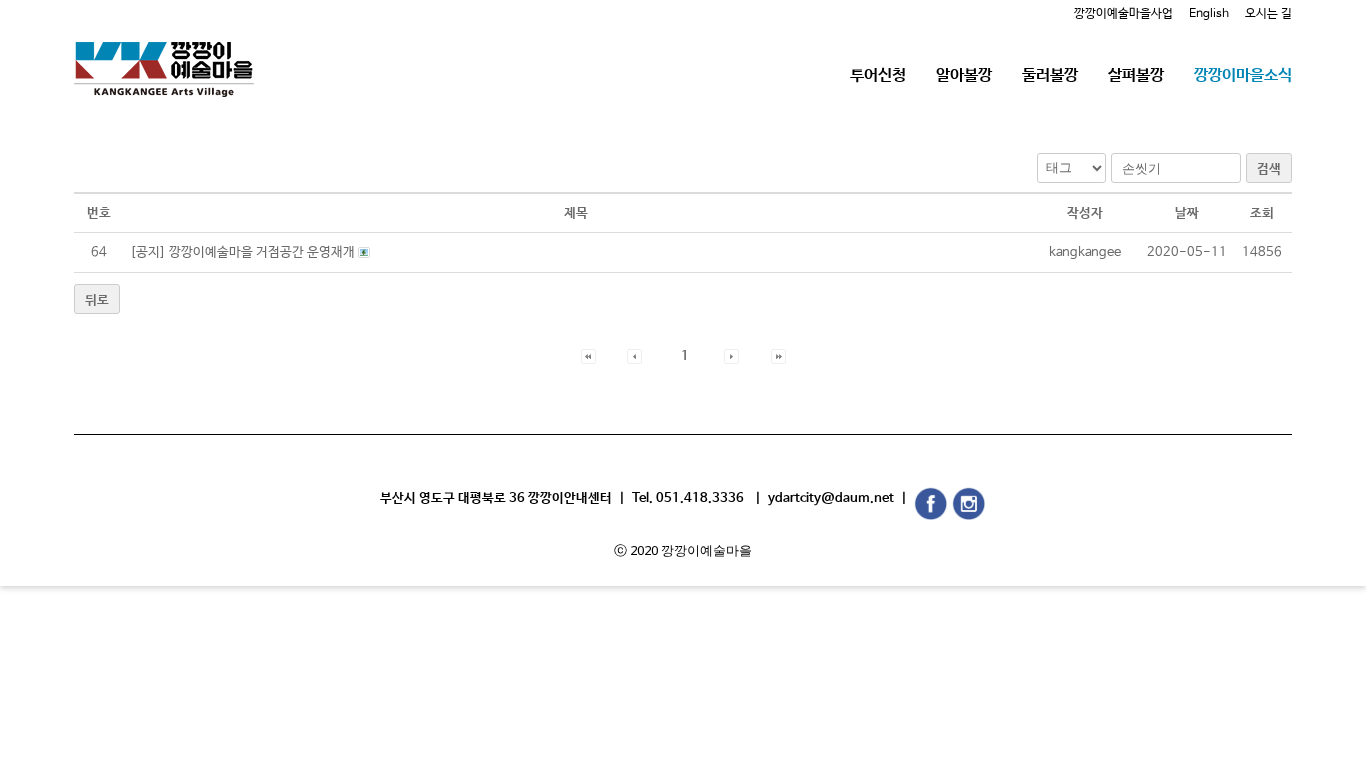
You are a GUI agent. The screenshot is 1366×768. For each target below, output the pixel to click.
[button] (588, 356)
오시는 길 (1268, 14)
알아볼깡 (964, 75)
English (1209, 14)
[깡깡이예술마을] (164, 54)
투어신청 (878, 75)
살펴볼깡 (1136, 75)
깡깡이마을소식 (1243, 75)
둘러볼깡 (1050, 75)
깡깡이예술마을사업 (1123, 14)
